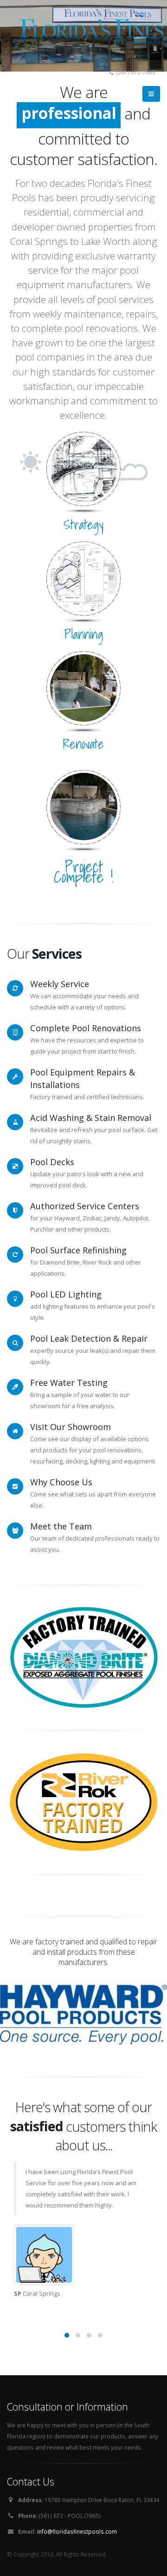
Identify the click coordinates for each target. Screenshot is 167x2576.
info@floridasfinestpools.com (77, 2531)
